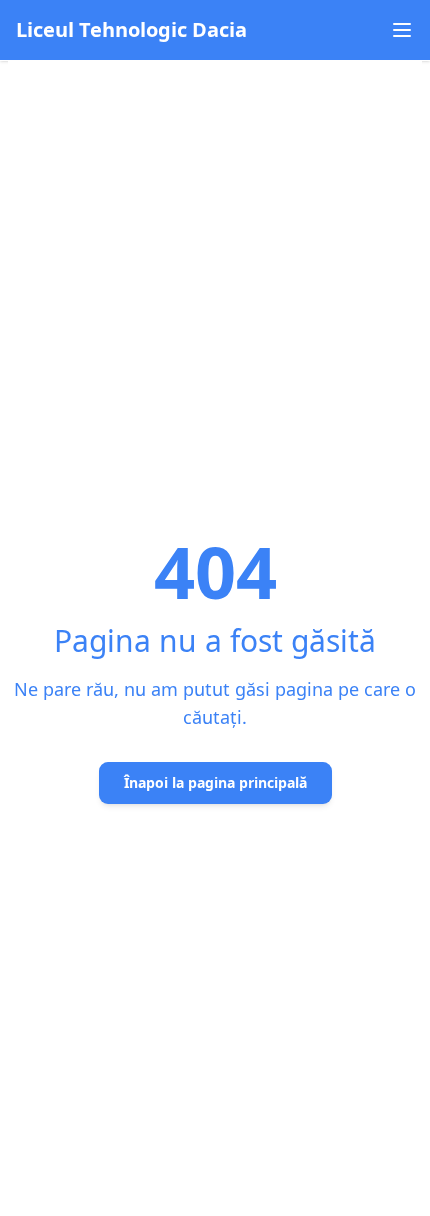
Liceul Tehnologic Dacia (131, 29)
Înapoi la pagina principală (215, 782)
